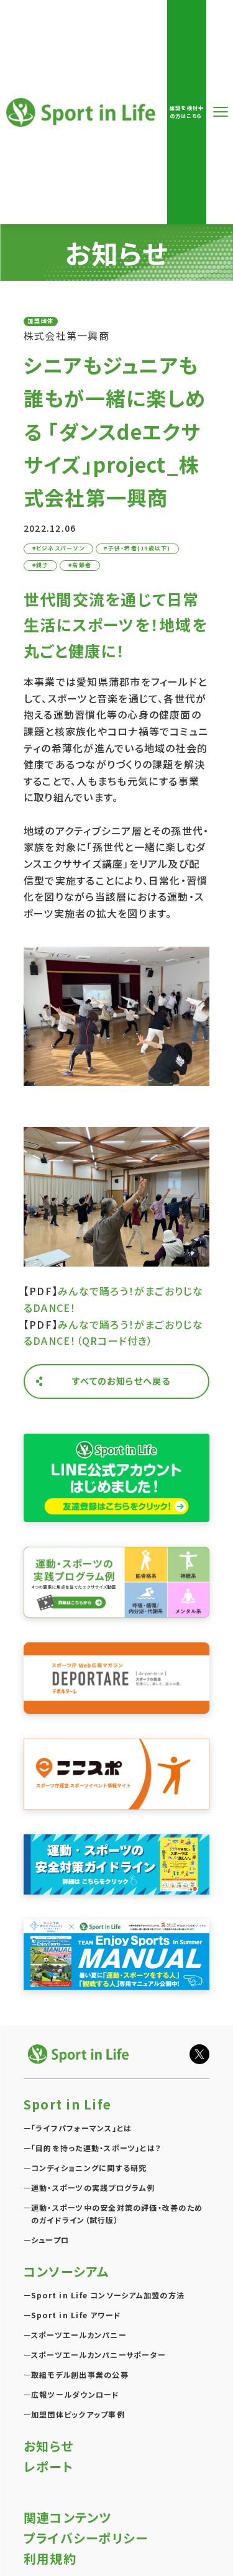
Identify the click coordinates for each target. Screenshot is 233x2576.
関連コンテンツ (68, 2517)
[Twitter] (199, 2054)
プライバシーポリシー (86, 2538)
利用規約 (50, 2558)
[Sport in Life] (80, 2054)
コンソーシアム (66, 2271)
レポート (48, 2466)
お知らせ (48, 2446)
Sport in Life (83, 112)
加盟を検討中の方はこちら (187, 112)
